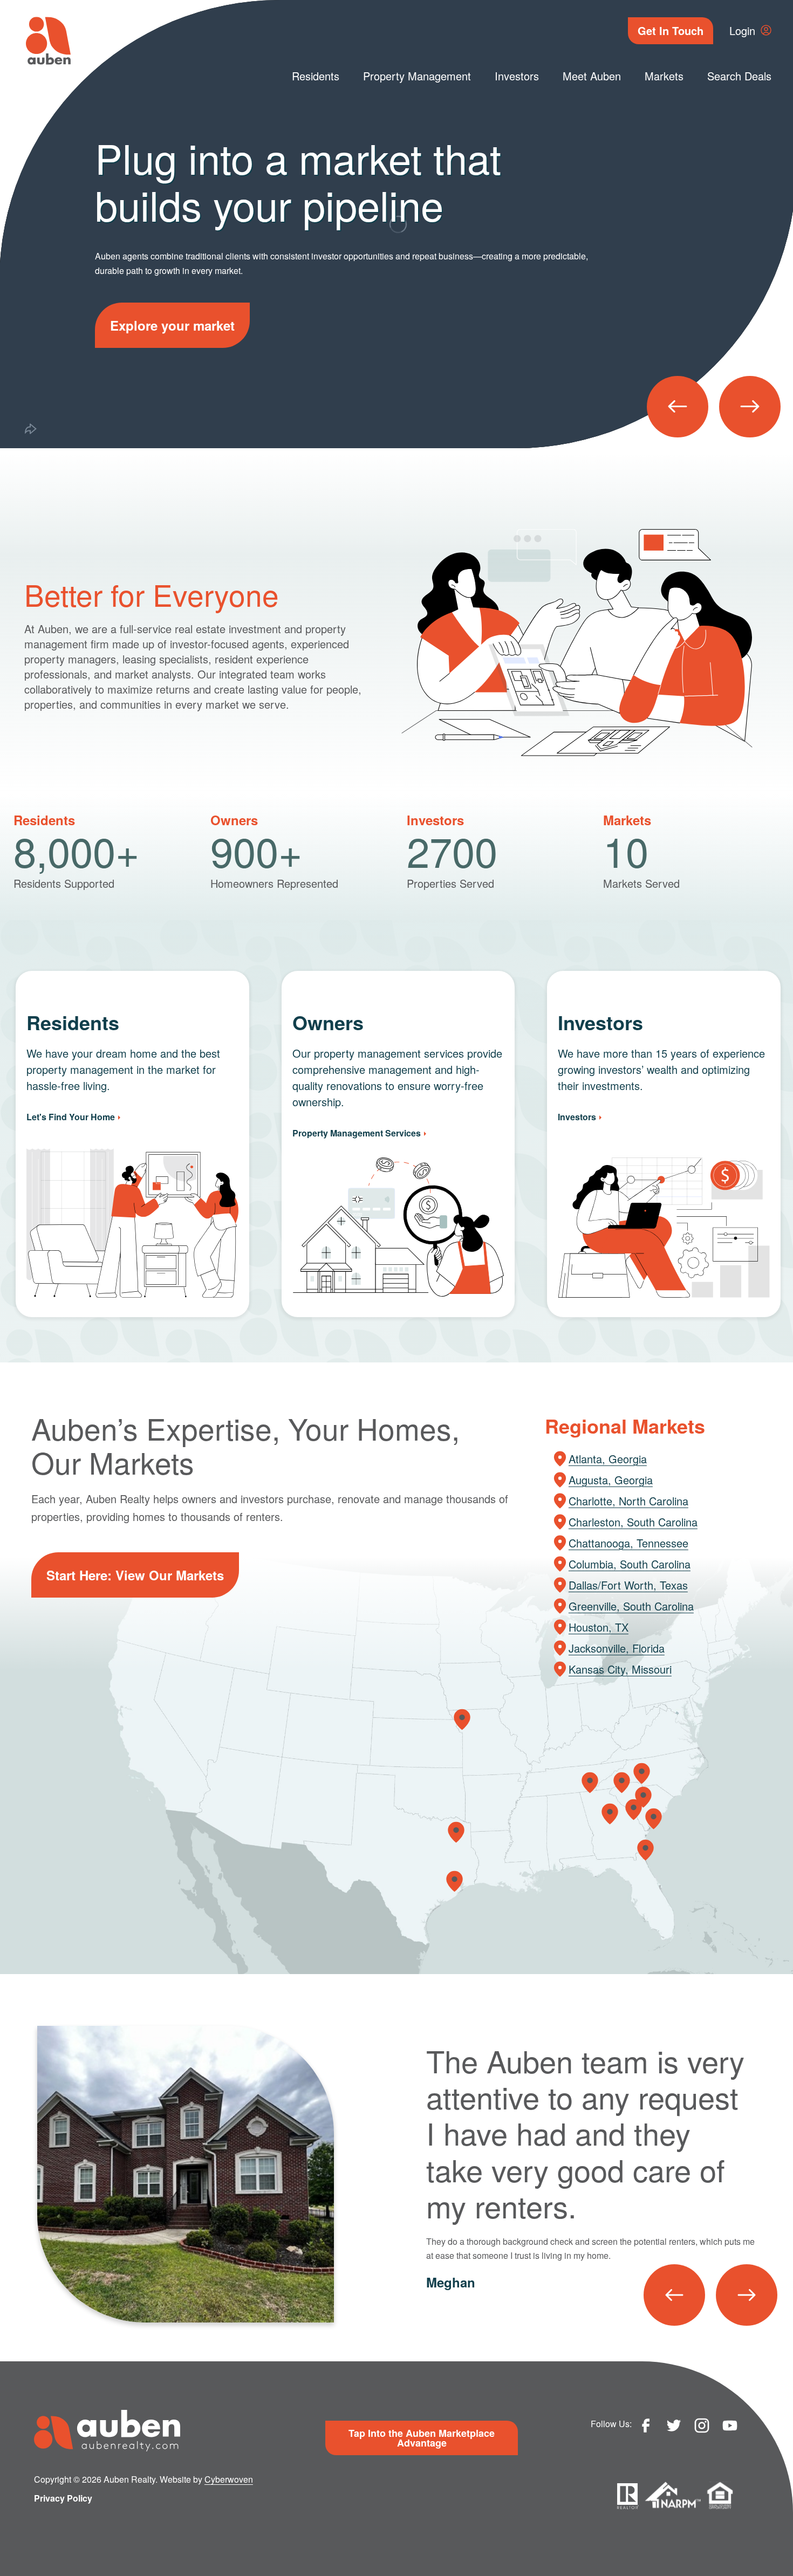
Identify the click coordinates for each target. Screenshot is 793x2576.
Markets (664, 76)
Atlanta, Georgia (608, 1459)
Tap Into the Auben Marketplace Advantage (422, 2438)
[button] (678, 407)
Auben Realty (48, 41)
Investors (517, 76)
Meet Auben (592, 76)
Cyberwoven (229, 2479)
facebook (646, 2426)
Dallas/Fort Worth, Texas (628, 1585)
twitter (674, 2426)
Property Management (417, 76)
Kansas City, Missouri (620, 1669)
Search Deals (739, 76)
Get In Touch (671, 30)
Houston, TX (599, 1627)
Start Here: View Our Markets (135, 1575)
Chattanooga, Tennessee (628, 1543)
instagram (702, 2426)
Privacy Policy (63, 2498)
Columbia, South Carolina (630, 1564)
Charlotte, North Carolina (628, 1501)
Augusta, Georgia (611, 1480)
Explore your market (172, 325)
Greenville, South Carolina (631, 1606)
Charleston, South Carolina (633, 1522)
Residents (316, 76)
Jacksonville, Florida (617, 1648)
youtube (730, 2426)
